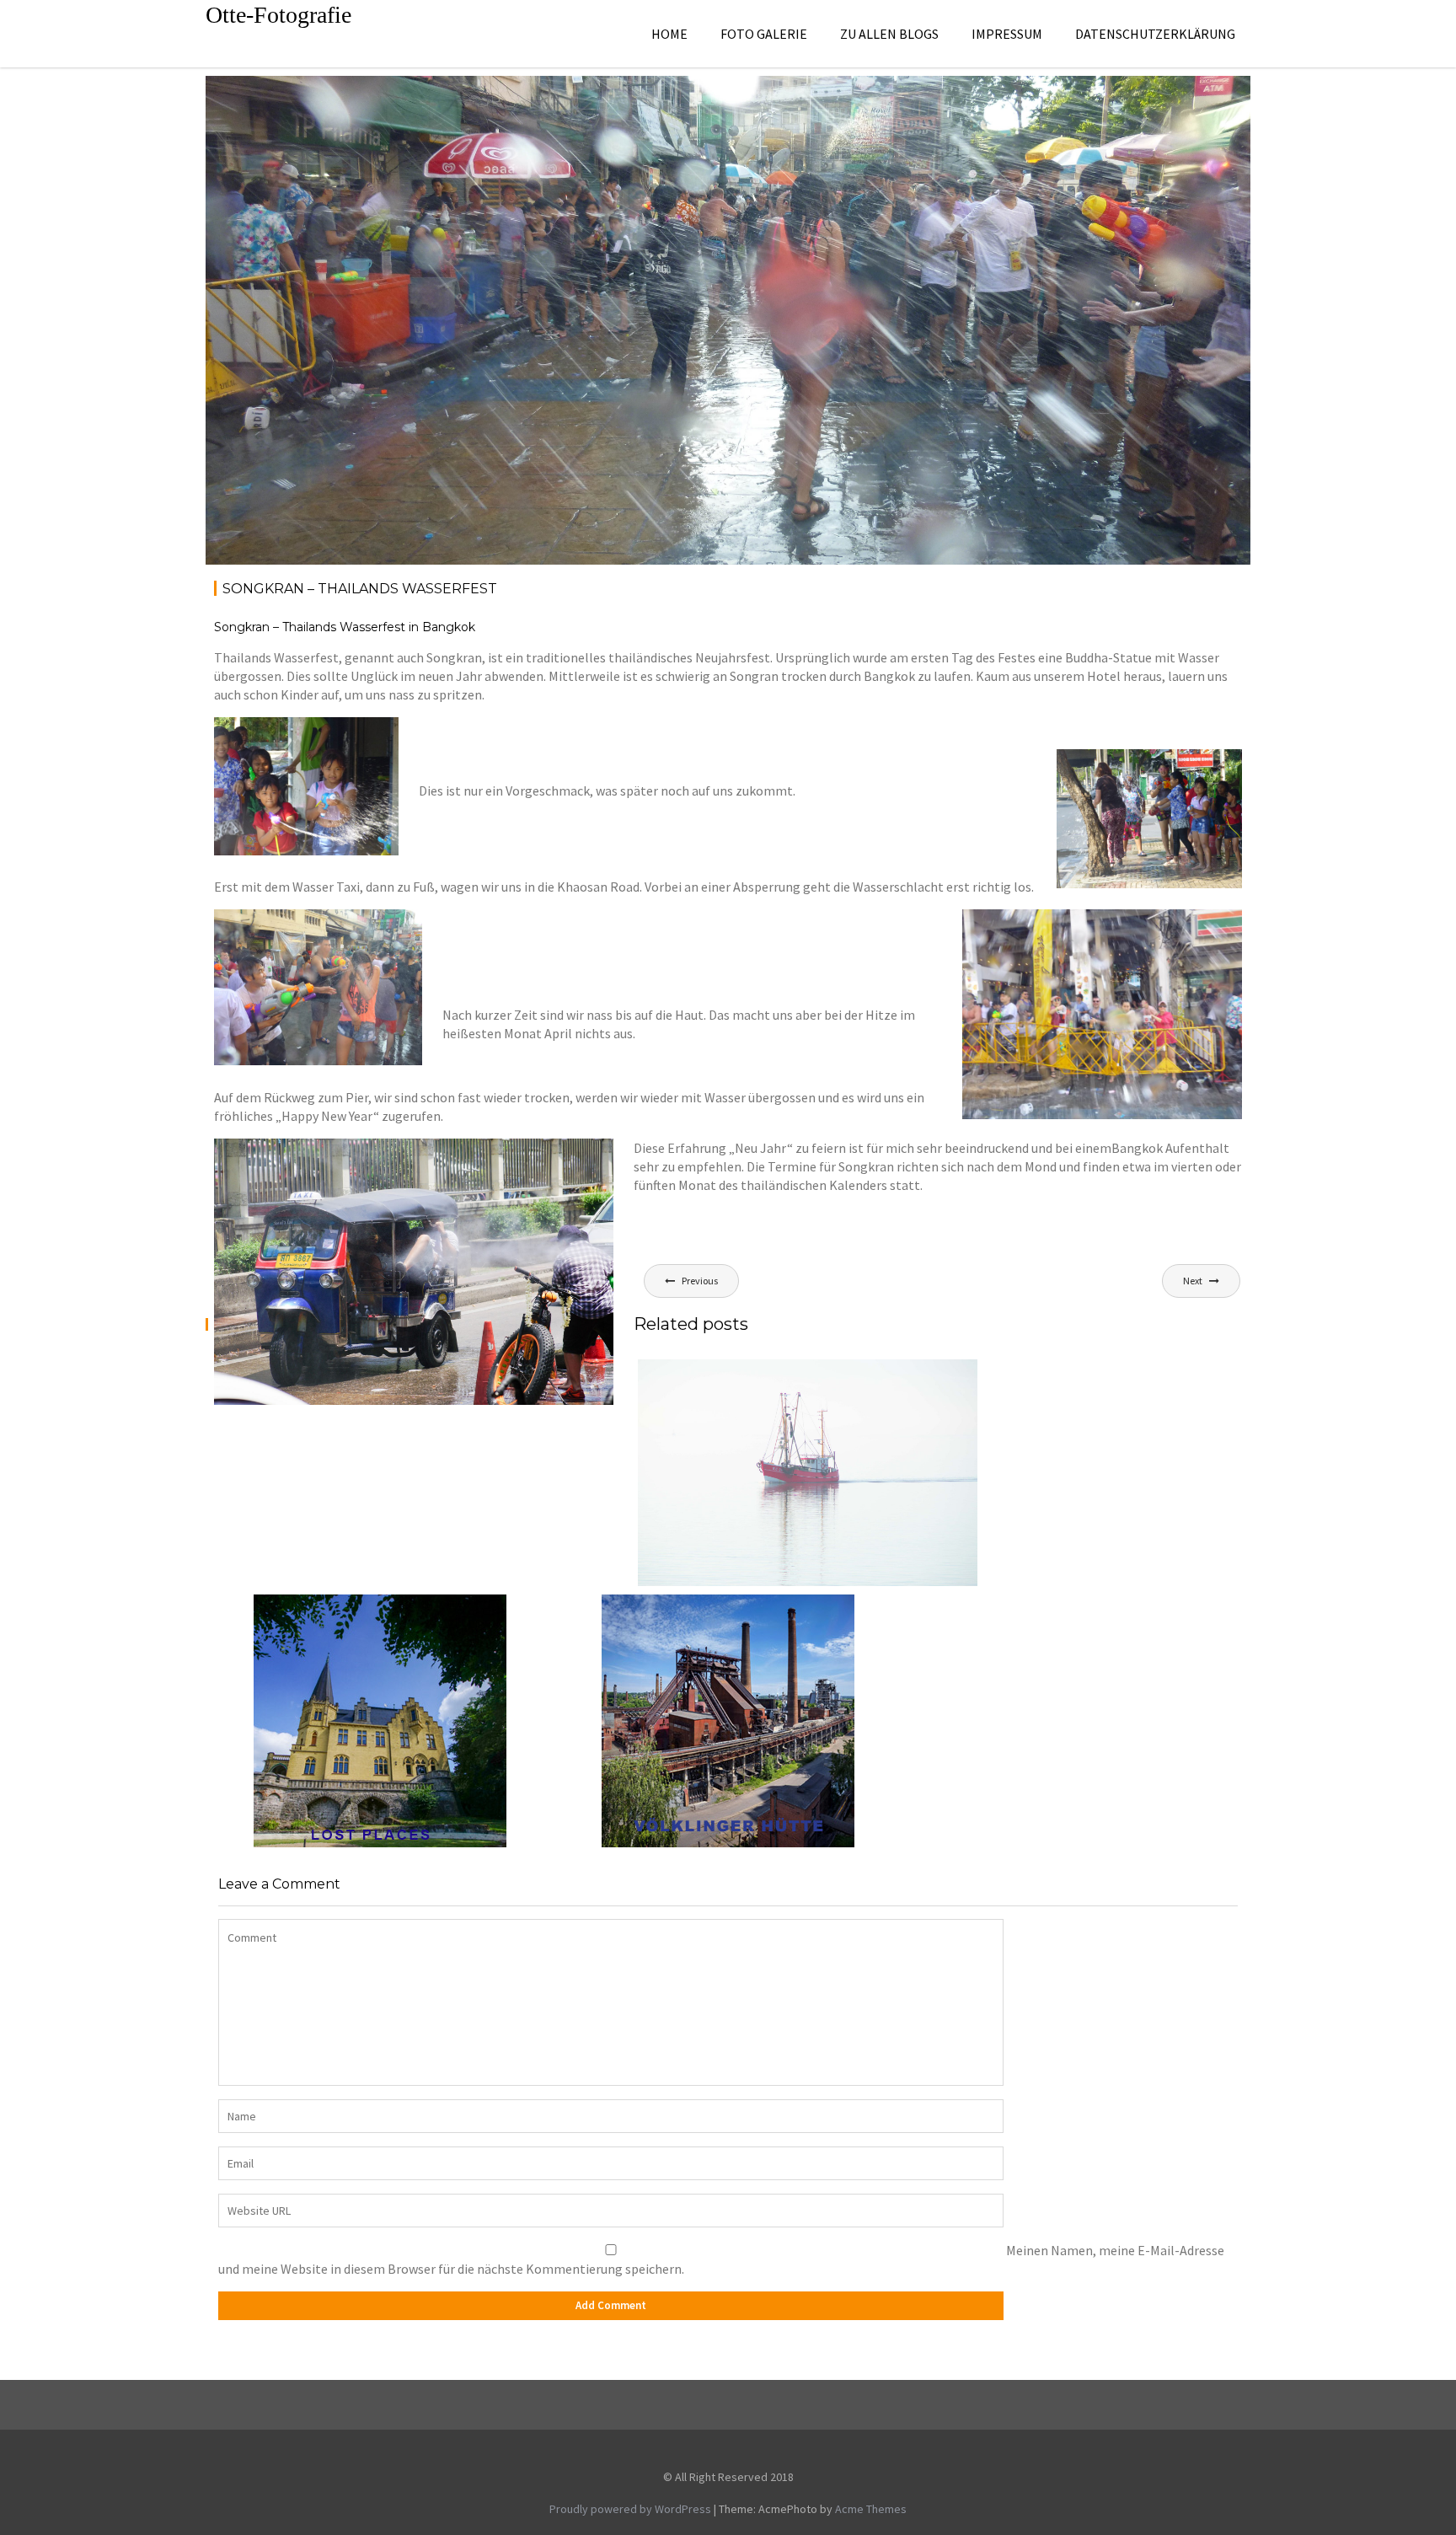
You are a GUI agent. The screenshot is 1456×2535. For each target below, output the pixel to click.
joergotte (359, 106)
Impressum (1007, 34)
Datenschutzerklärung (1155, 34)
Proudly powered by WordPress (630, 2509)
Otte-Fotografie (278, 15)
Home (669, 34)
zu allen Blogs (889, 34)
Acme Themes (871, 2509)
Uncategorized (1178, 106)
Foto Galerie (764, 34)
